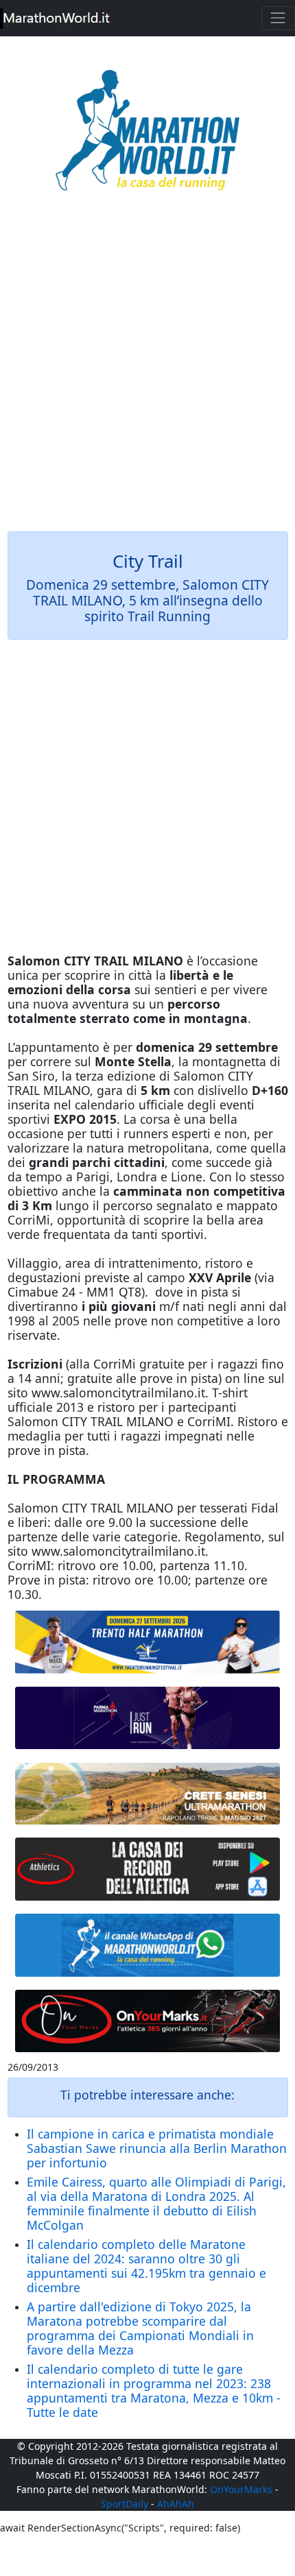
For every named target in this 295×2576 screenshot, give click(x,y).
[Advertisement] (147, 371)
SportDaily (125, 2504)
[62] (148, 1718)
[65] (148, 1945)
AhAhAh (176, 2504)
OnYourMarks (241, 2489)
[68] (148, 2021)
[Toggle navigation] (278, 18)
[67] (148, 1794)
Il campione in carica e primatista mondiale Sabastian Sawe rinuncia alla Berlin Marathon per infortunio (157, 2148)
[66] (148, 1642)
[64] (148, 1869)
